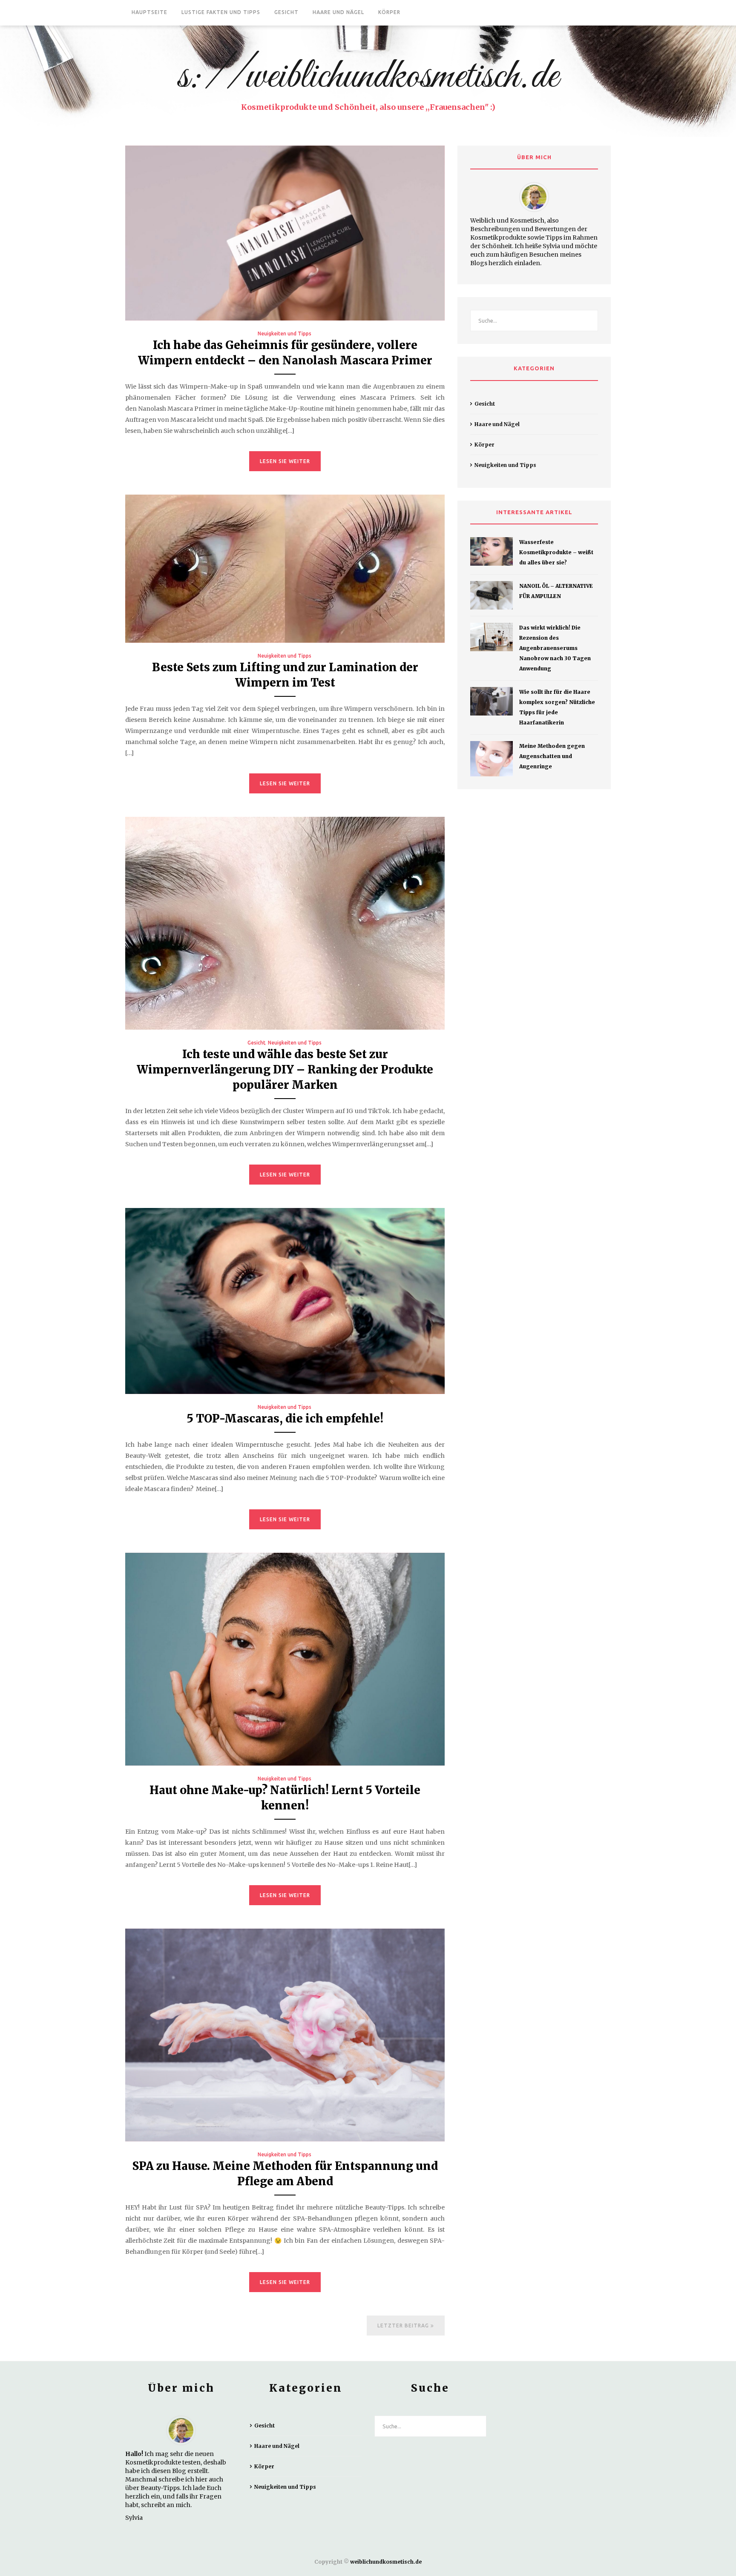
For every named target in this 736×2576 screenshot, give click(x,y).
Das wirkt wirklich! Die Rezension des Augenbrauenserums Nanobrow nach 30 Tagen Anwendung (555, 648)
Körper (389, 12)
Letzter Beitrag (404, 2326)
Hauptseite (149, 12)
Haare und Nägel (338, 12)
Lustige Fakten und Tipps (221, 12)
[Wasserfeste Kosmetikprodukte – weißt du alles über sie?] (492, 551)
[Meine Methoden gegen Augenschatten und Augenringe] (492, 759)
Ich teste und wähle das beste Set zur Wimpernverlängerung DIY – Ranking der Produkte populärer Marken (285, 1069)
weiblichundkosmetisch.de (386, 2562)
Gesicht (286, 12)
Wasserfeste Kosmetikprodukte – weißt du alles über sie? (556, 552)
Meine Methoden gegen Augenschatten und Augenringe (552, 756)
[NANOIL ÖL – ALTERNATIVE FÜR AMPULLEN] (492, 595)
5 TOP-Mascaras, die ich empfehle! (285, 1418)
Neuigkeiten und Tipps (285, 333)
